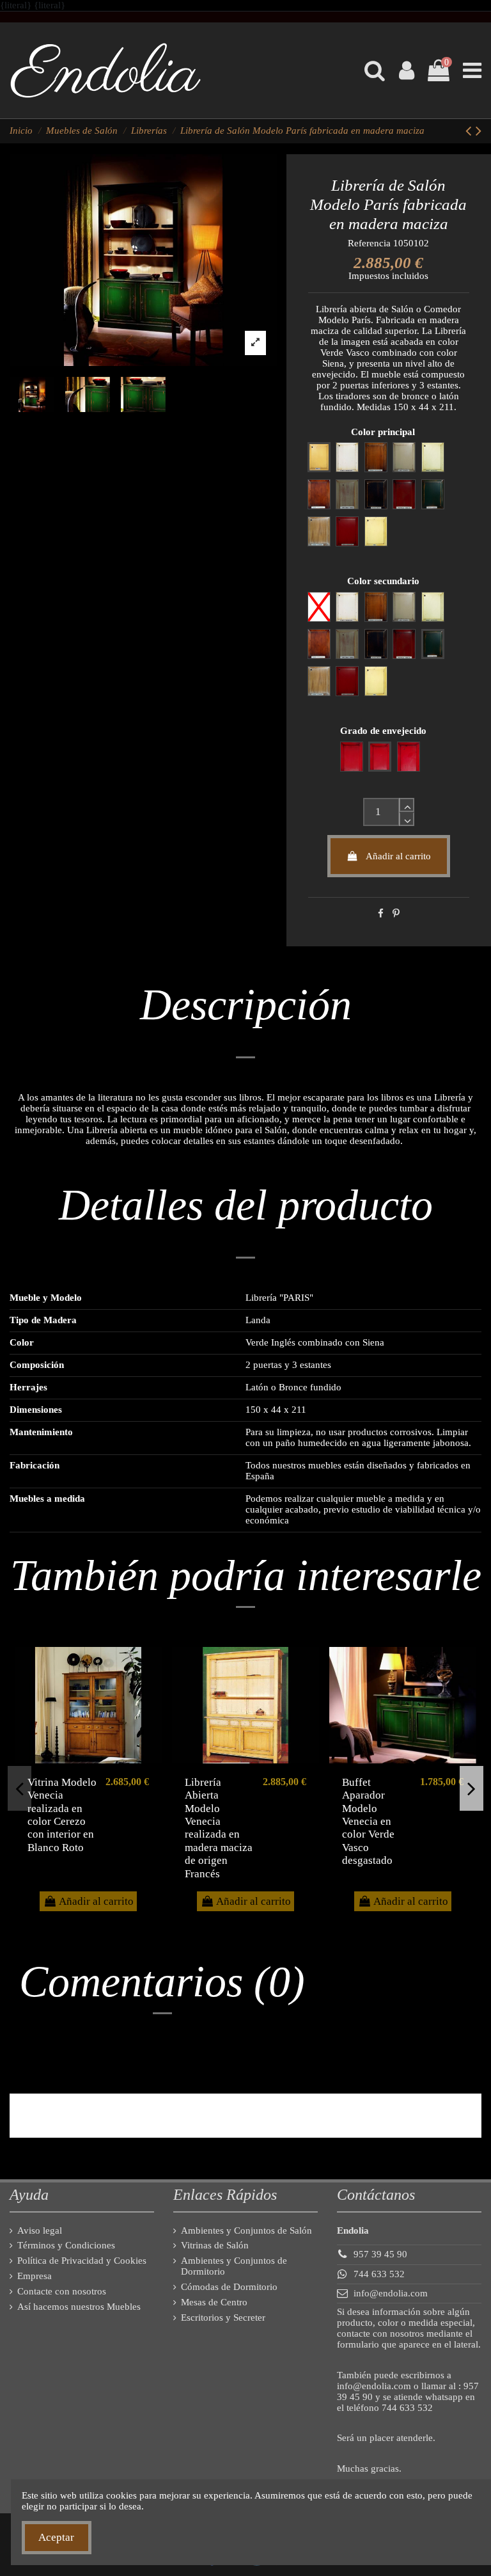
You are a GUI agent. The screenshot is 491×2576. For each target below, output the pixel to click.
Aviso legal (40, 2230)
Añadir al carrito (398, 856)
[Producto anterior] (471, 131)
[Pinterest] (396, 914)
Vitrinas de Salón (215, 2245)
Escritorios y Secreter (223, 2318)
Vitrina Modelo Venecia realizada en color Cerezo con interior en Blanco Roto (62, 1815)
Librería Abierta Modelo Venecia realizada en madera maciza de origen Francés (219, 1828)
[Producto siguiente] (479, 131)
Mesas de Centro (214, 2302)
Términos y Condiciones (66, 2245)
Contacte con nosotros (62, 2291)
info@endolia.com (391, 2293)
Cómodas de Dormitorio (229, 2287)
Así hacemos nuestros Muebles (79, 2307)
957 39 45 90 (380, 2254)
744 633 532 (379, 2274)
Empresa (35, 2276)
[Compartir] (381, 914)
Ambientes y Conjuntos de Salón (246, 2230)
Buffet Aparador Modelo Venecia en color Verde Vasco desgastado (368, 1821)
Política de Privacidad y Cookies (82, 2261)
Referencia (369, 243)
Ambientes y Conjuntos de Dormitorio (234, 2266)
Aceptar (56, 2537)
